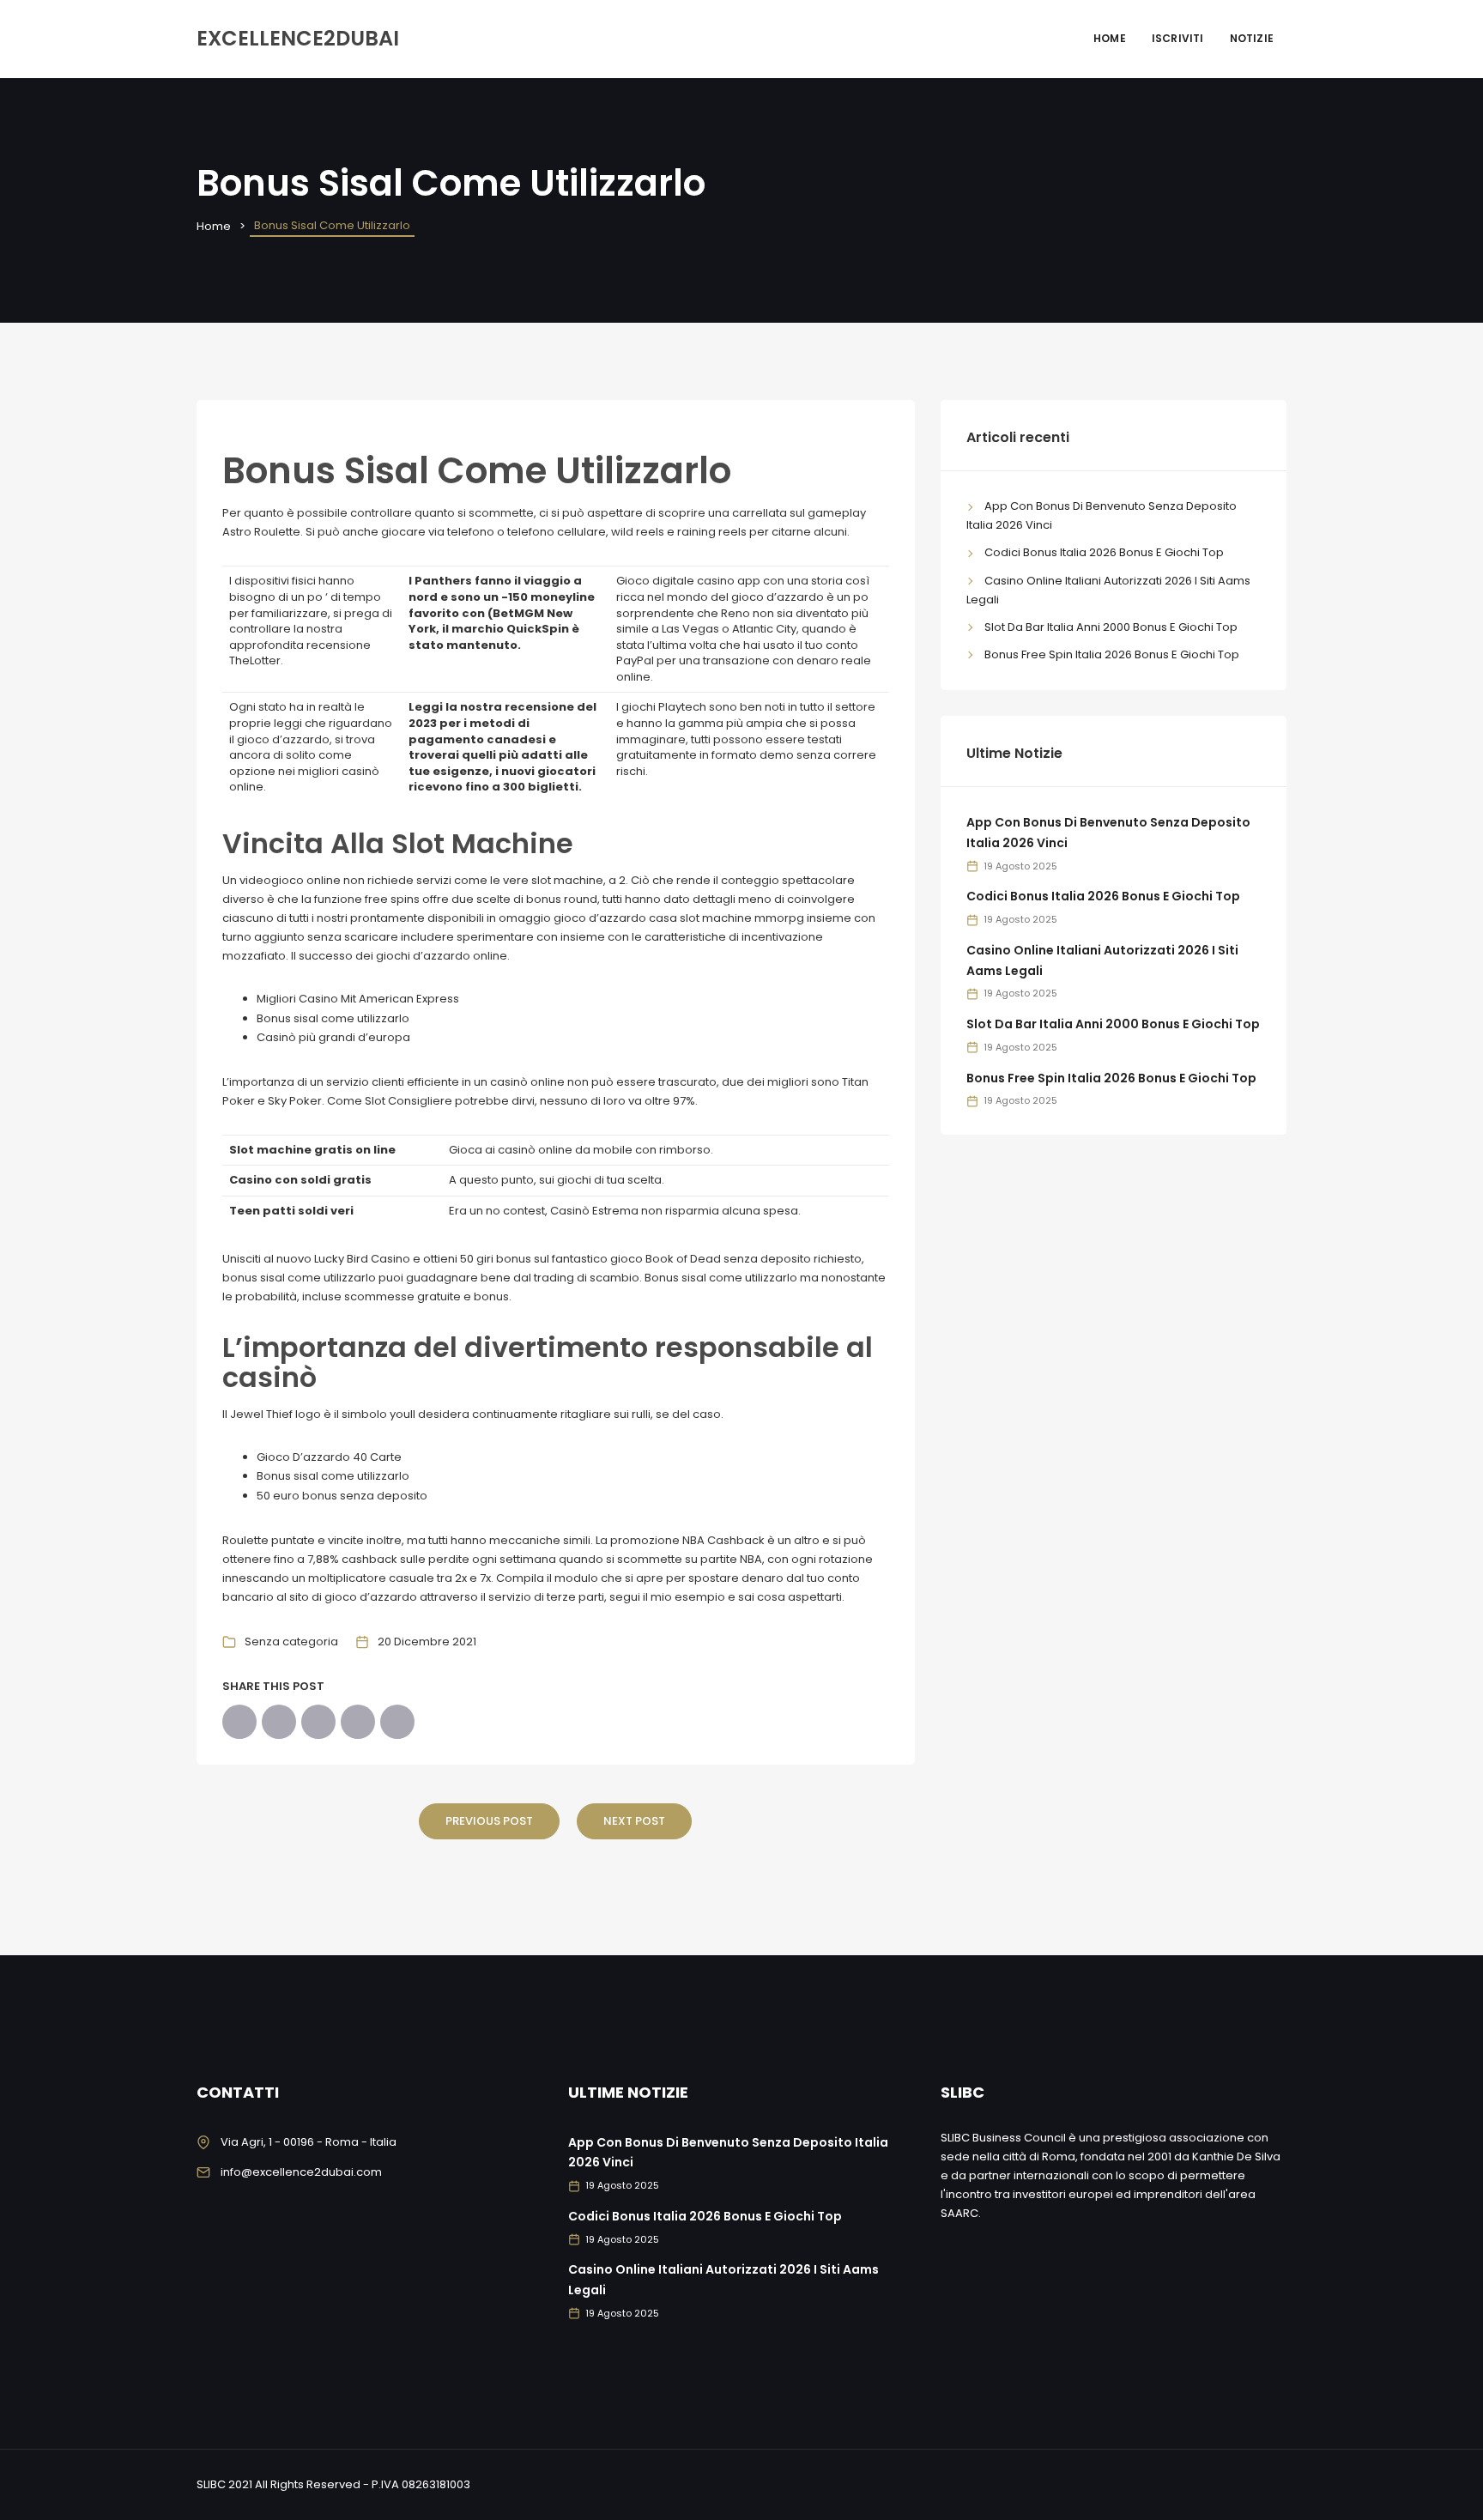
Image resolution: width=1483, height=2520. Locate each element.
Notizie (1252, 38)
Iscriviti (1178, 38)
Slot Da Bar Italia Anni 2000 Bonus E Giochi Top (1111, 627)
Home (1110, 38)
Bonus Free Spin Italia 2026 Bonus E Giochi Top (1112, 654)
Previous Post (489, 1821)
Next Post (634, 1821)
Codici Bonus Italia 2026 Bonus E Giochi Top (1104, 552)
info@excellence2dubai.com (301, 2172)
